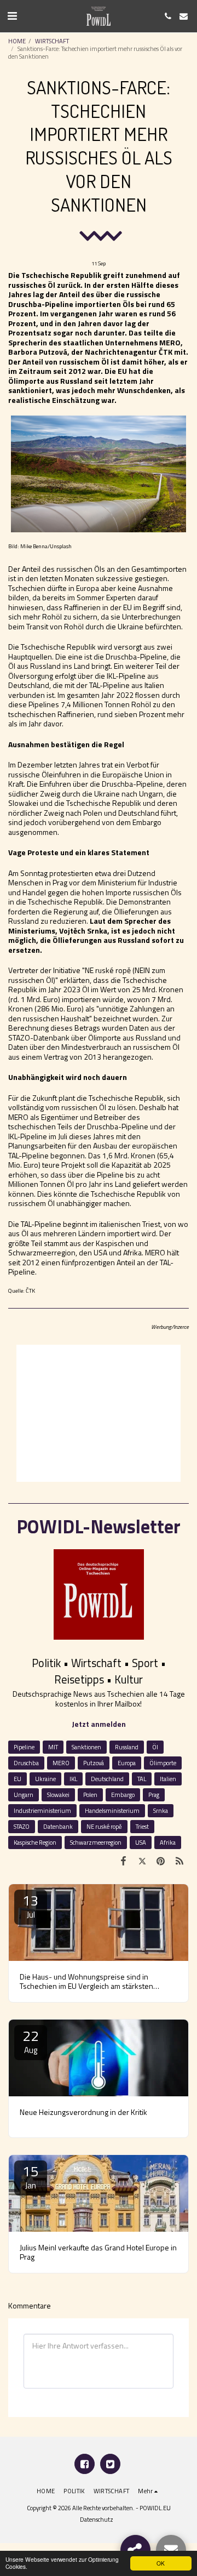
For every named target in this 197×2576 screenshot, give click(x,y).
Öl (155, 1747)
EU (18, 1779)
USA (141, 1842)
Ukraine (45, 1779)
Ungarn (24, 1795)
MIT (53, 1747)
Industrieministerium (42, 1810)
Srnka (161, 1810)
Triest (142, 1826)
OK (161, 2563)
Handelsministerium (112, 1810)
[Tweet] (142, 1861)
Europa (127, 1763)
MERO (61, 1763)
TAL (142, 1779)
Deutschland (107, 1779)
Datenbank (58, 1826)
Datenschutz (97, 2519)
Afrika (168, 1842)
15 (31, 2176)
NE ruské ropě (104, 1826)
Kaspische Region (35, 1842)
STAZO (22, 1826)
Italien (168, 1779)
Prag (154, 1795)
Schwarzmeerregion (96, 1842)
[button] (12, 16)
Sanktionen (86, 1747)
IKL (73, 1779)
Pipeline (24, 1747)
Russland (127, 1747)
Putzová (94, 1763)
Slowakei (58, 1795)
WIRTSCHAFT (52, 41)
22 (31, 2041)
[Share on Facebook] (123, 1861)
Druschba (26, 1763)
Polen (90, 1795)
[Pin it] (161, 1861)
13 (31, 1905)
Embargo (123, 1795)
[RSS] (179, 1861)
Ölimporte (163, 1763)
